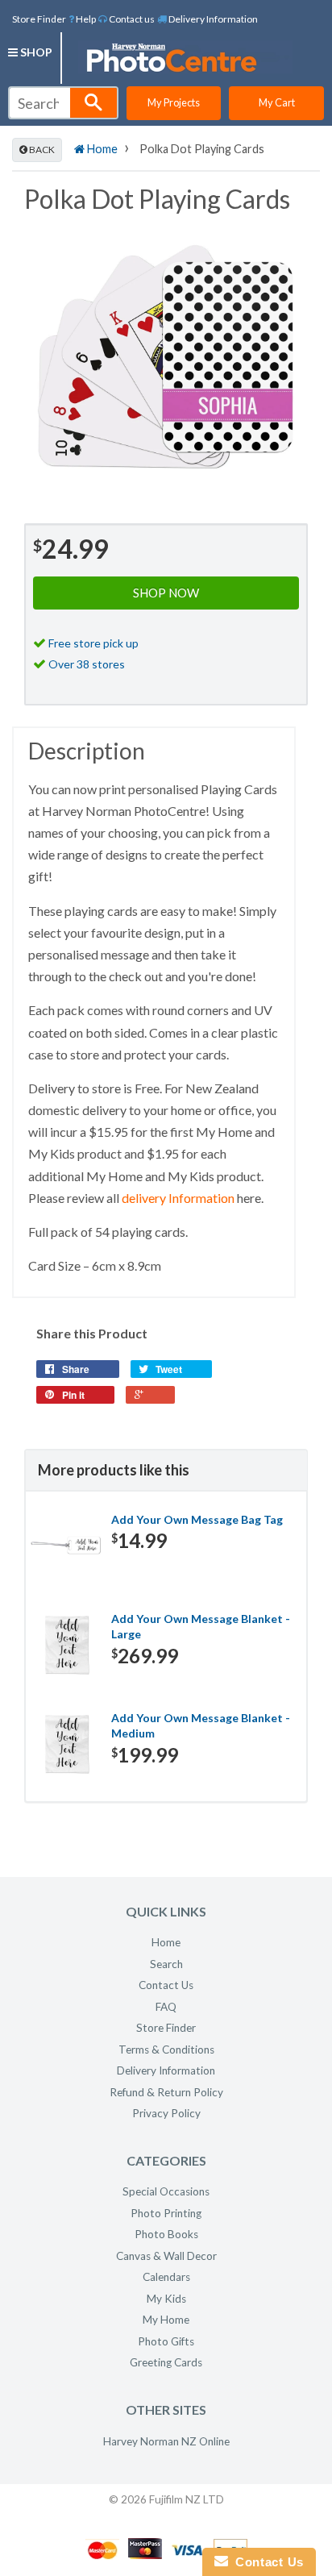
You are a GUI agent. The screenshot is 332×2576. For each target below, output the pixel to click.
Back (41, 150)
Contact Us (166, 1985)
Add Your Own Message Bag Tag (197, 1519)
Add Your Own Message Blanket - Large (201, 1627)
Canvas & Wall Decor (166, 2256)
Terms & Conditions (166, 2050)
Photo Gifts (166, 2341)
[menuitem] (82, 19)
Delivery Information (212, 19)
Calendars (166, 2277)
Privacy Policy (166, 2113)
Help (85, 19)
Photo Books (166, 2234)
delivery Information (178, 1198)
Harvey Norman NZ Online (166, 2441)
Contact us (131, 19)
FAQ (166, 2007)
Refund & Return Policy (166, 2092)
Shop (35, 52)
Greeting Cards (166, 2362)
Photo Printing (166, 2213)
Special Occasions (166, 2191)
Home (101, 149)
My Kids (166, 2299)
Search (166, 1964)
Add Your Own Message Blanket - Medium (201, 1726)
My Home (166, 2320)
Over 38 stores (87, 664)
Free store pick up (93, 643)
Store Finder (39, 19)
